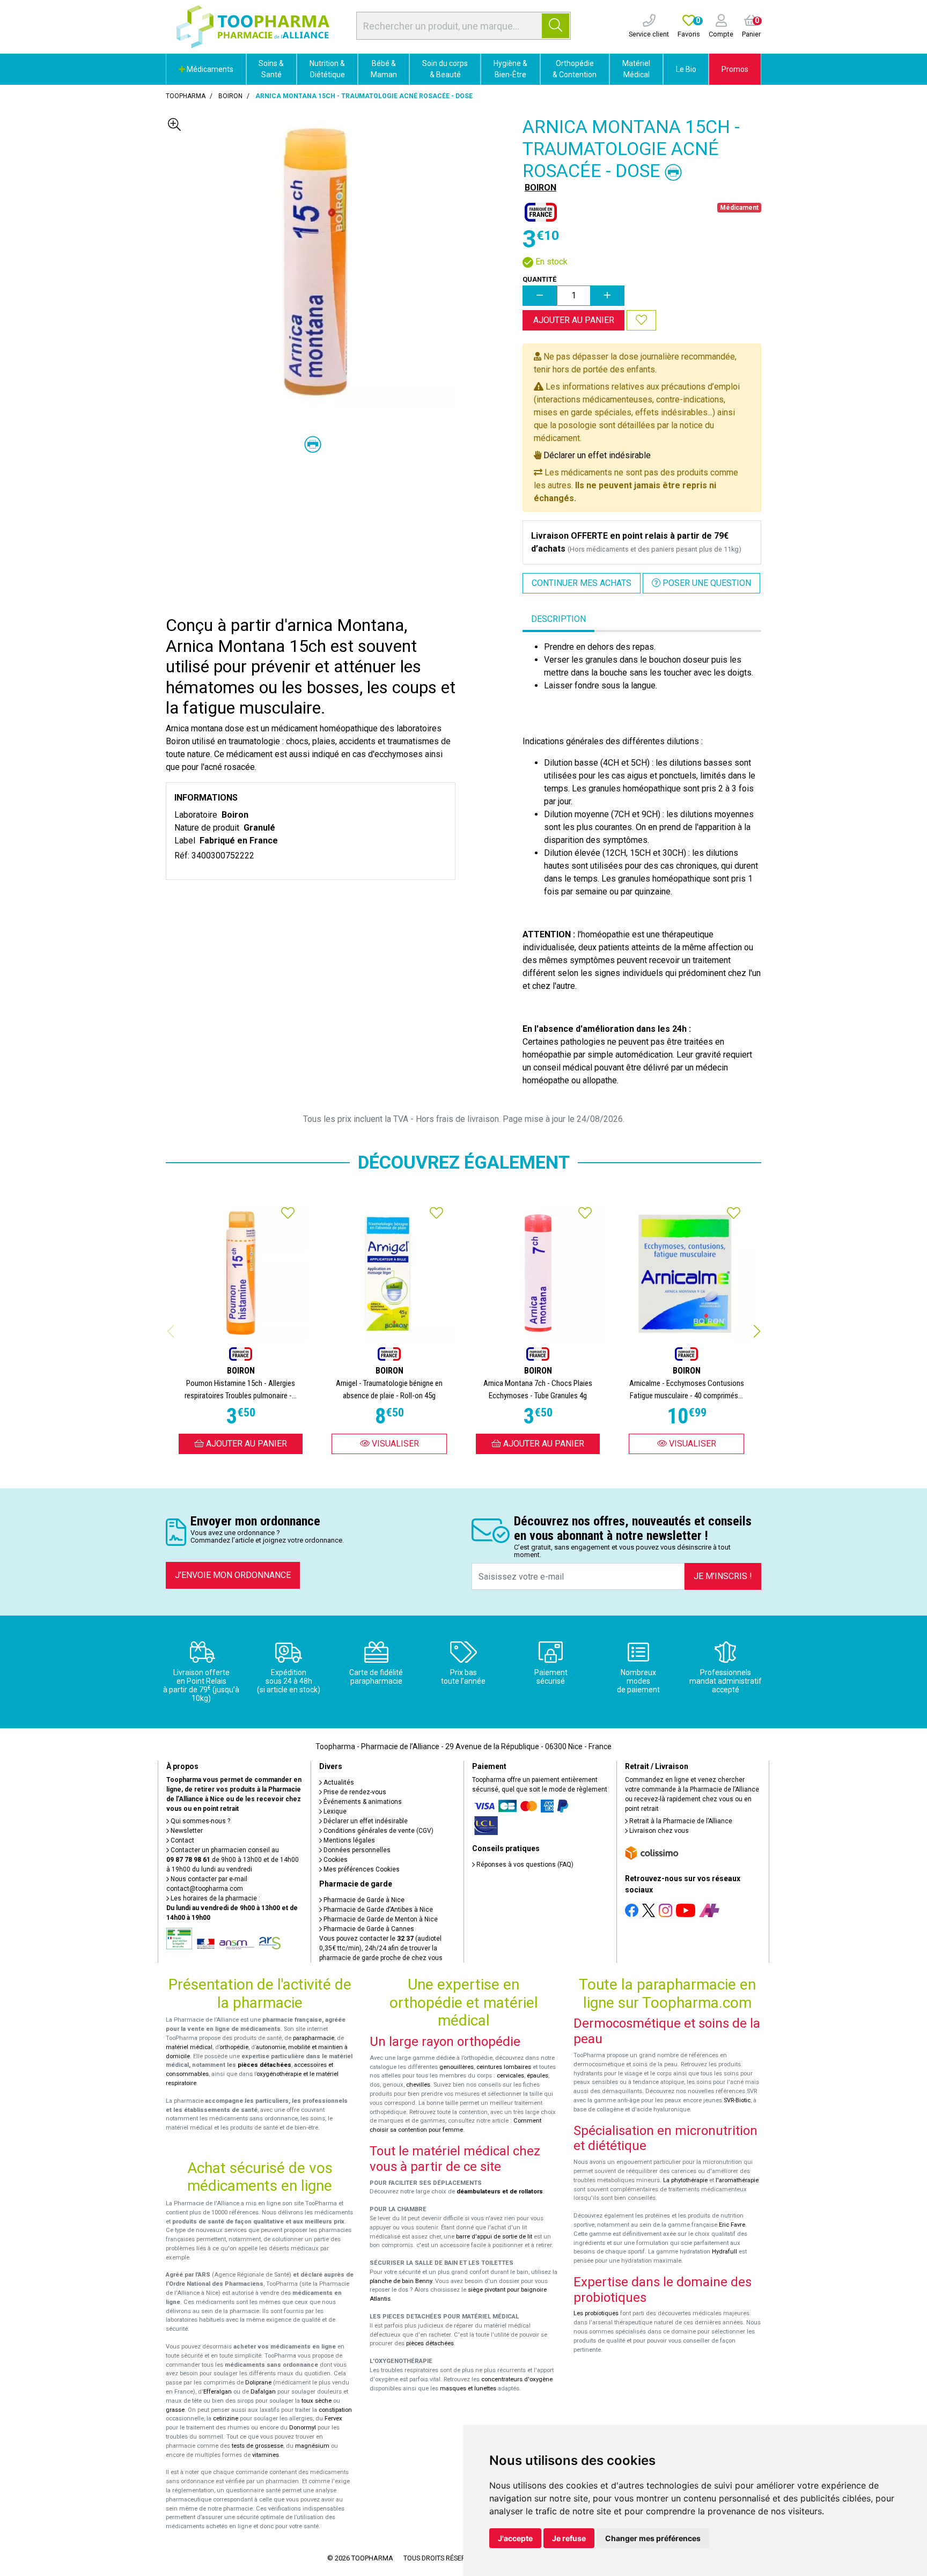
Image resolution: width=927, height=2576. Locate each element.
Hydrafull (724, 2252)
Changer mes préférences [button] (653, 2538)
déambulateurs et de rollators (500, 2192)
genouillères (457, 2067)
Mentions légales (348, 1840)
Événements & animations (362, 1802)
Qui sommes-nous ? (200, 1821)
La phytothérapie (685, 2180)
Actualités (338, 1782)
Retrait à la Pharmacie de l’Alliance (680, 1821)
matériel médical (189, 2047)
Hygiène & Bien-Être (510, 69)
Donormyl (303, 2428)
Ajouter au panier (574, 320)
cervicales (510, 2076)
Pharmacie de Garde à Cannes (368, 1929)
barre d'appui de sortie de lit (494, 2237)
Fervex (333, 2419)
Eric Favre (732, 2225)
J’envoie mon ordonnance (233, 1575)
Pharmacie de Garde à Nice (363, 1900)
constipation (335, 2410)
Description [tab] (558, 619)
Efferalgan (218, 2392)
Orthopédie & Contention (575, 69)
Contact (182, 1840)
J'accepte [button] (515, 2538)
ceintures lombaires (504, 2067)
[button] (757, 1331)
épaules (538, 2076)
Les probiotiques (596, 2313)
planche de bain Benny (401, 2281)
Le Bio (686, 69)
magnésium (312, 2446)
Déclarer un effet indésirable (597, 455)
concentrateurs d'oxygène (517, 2379)
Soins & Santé (271, 69)
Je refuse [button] (569, 2538)
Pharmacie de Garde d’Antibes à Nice (377, 1910)
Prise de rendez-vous (354, 1792)
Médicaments (209, 69)
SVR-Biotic (737, 2100)
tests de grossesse (257, 2446)
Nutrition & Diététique (327, 69)
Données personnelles (356, 1850)
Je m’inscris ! (723, 1576)
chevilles (418, 2085)
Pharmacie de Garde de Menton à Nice (380, 1919)
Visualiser (394, 1444)
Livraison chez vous (658, 1831)
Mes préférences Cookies (361, 1869)
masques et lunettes (468, 2388)
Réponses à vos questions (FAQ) (524, 1865)
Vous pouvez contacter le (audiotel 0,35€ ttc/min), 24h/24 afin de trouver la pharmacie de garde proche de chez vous (381, 1948)
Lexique (334, 1811)
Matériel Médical (636, 69)
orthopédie (234, 2047)
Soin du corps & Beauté (445, 69)
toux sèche (317, 2401)
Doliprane (258, 2383)
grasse (175, 2410)
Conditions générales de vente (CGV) (378, 1831)
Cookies (335, 1860)
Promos (735, 69)
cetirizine (226, 2419)
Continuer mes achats (582, 583)
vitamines (266, 2455)
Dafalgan (263, 2392)
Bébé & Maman (384, 69)
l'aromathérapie (737, 2180)
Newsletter (186, 1831)
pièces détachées (264, 2065)
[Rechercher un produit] (556, 26)
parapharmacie (314, 2038)
